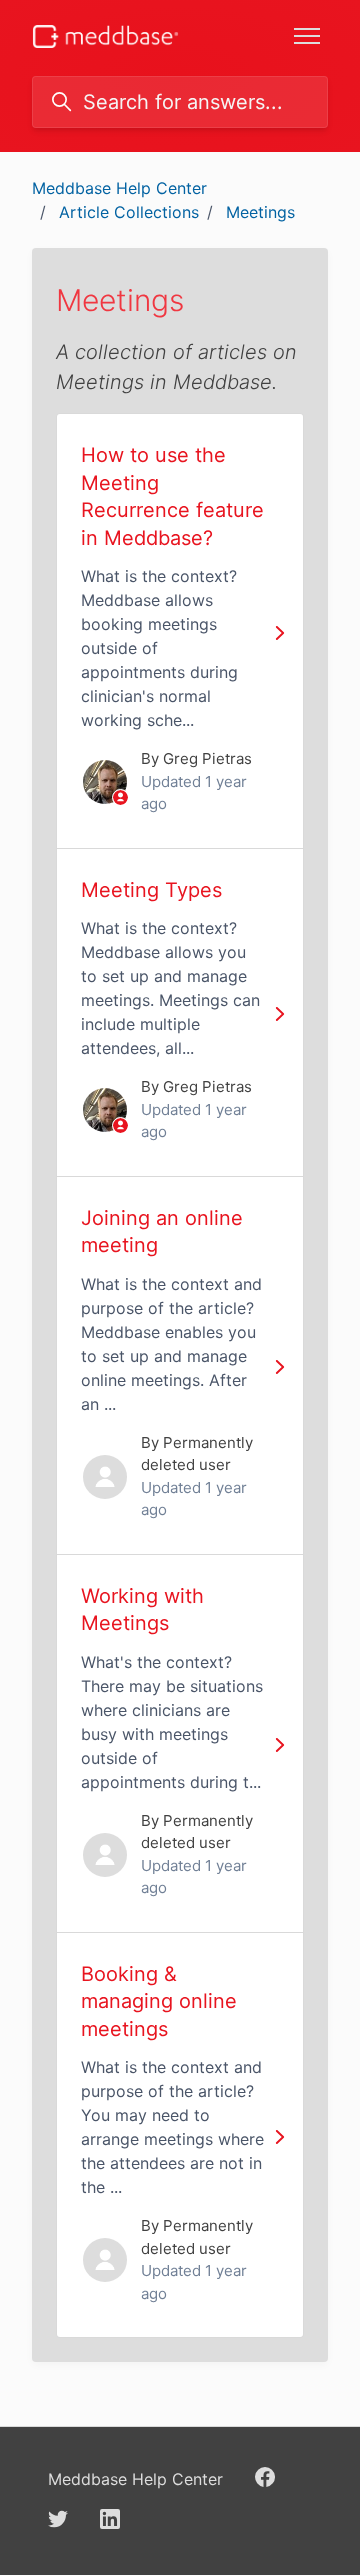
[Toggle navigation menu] (307, 36)
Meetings (260, 212)
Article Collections (129, 212)
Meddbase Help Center (119, 188)
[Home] (105, 36)
